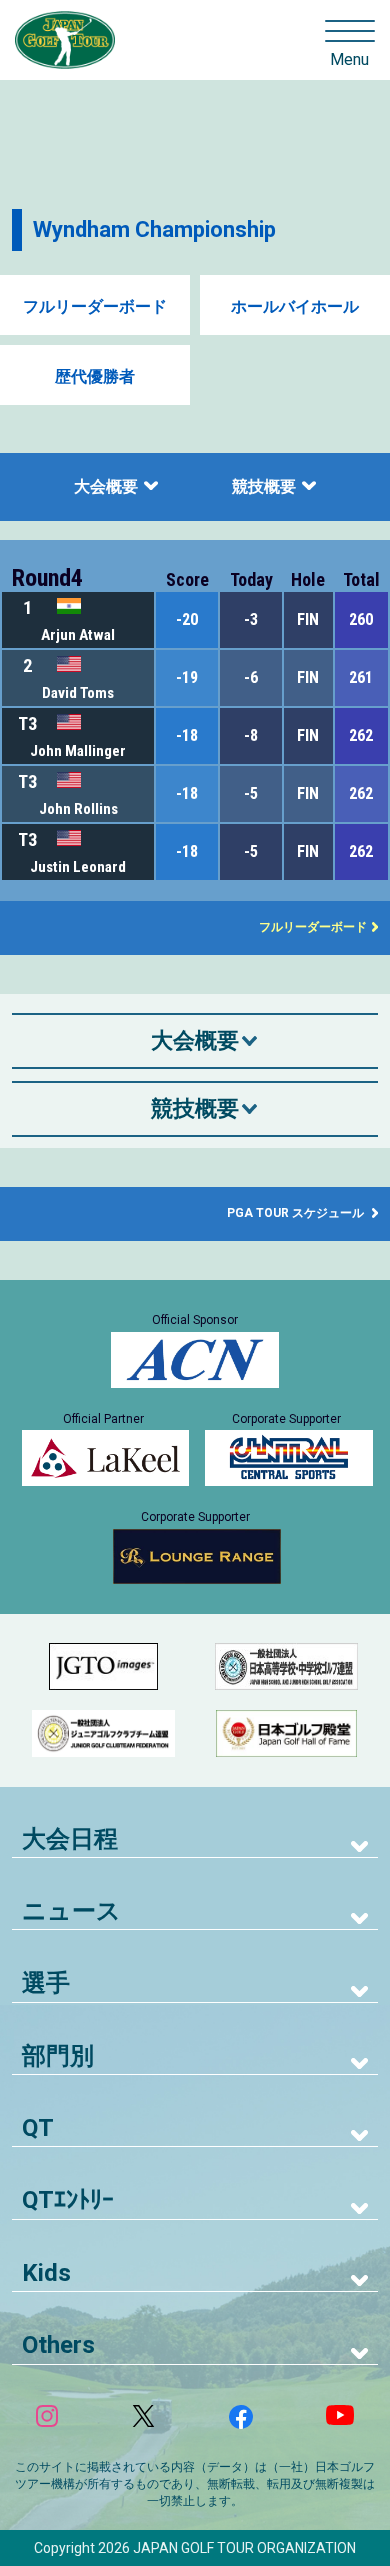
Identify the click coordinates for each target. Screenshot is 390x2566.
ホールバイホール (295, 306)
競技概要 (264, 486)
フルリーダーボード (95, 306)
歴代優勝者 (95, 376)
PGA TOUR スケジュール (297, 1213)
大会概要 (106, 486)
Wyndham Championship (154, 229)
